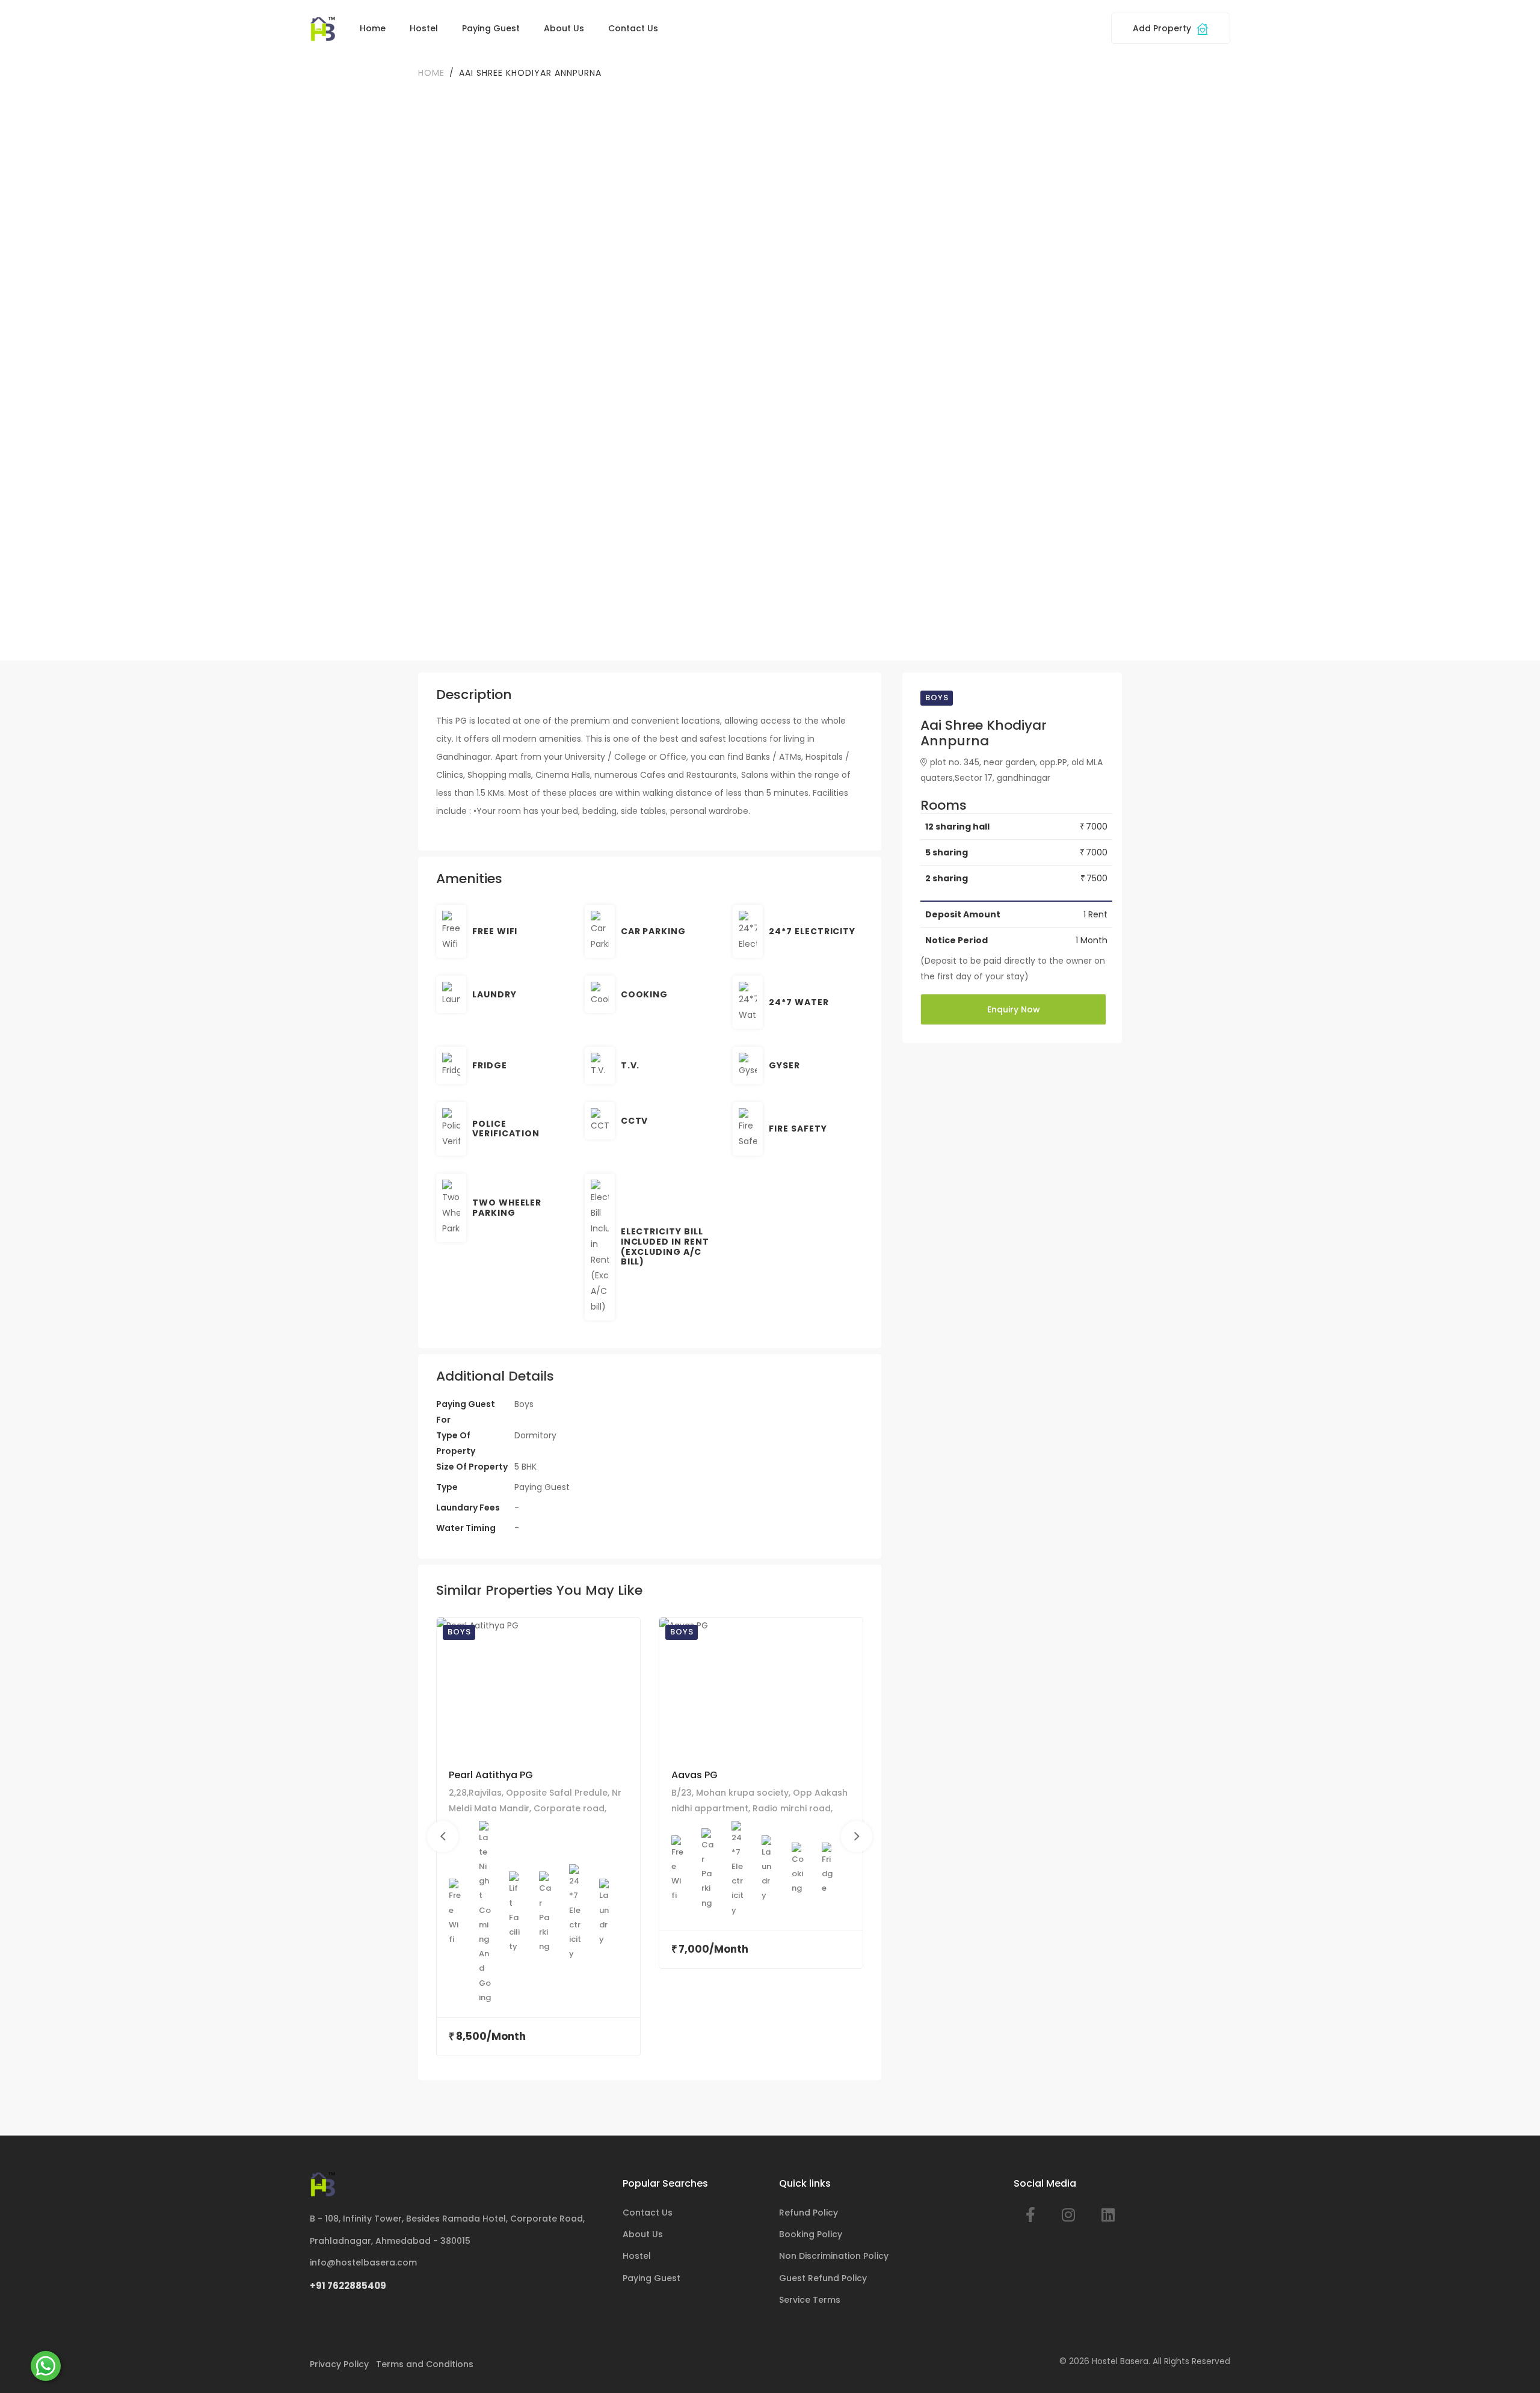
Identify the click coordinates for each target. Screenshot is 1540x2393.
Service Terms (810, 2300)
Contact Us (633, 28)
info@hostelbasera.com (363, 2262)
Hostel (424, 28)
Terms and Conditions (425, 2364)
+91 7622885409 (348, 2286)
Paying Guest (491, 28)
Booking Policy (811, 2234)
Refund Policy (808, 2213)
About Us (564, 28)
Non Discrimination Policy (834, 2256)
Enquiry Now (1014, 1009)
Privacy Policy (339, 2364)
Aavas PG (695, 1775)
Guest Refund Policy (823, 2278)
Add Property (1163, 28)
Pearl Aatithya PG (491, 1775)
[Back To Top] (1512, 2365)
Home (373, 28)
